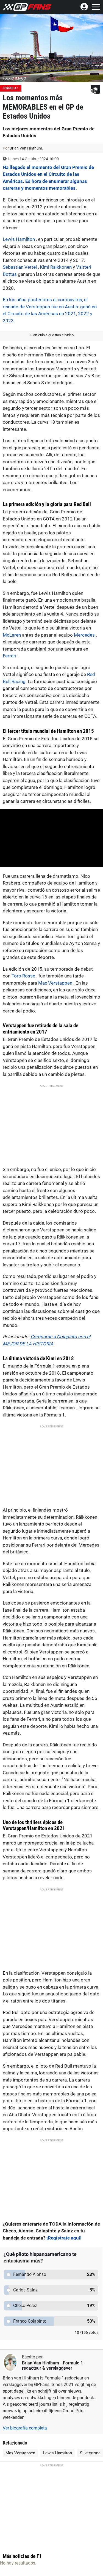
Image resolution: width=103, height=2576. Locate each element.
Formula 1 (11, 88)
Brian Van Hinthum (41, 2363)
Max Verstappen (55, 983)
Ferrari (9, 656)
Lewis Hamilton (19, 239)
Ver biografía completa (25, 2428)
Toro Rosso (23, 976)
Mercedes (84, 635)
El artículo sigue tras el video (52, 335)
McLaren (12, 635)
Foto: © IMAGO (14, 78)
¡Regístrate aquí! (64, 2238)
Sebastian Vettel (20, 267)
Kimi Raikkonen (56, 267)
